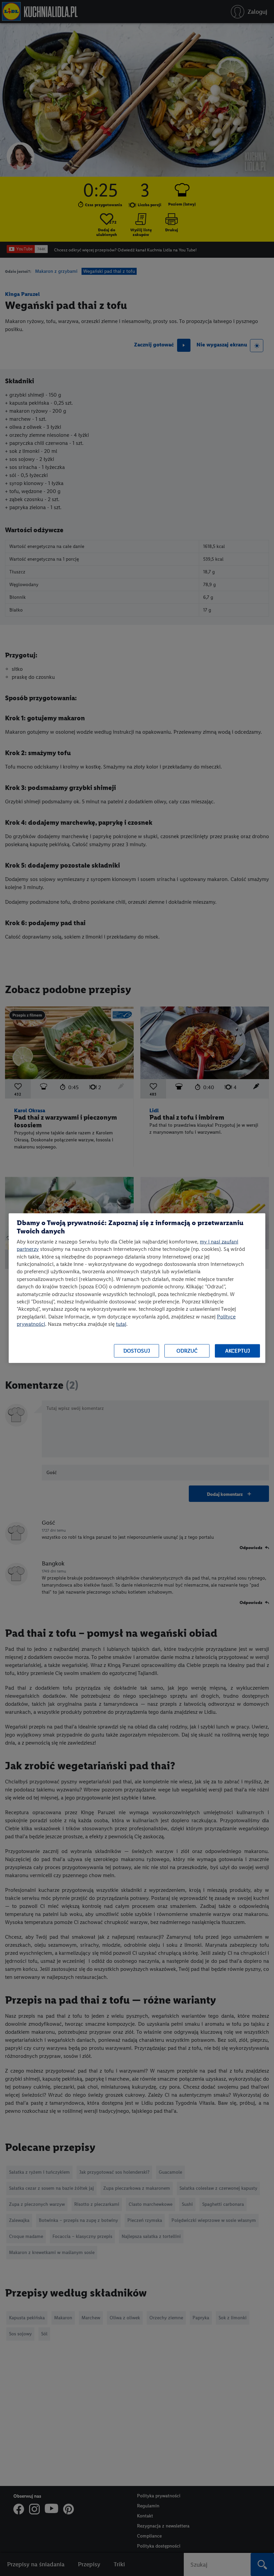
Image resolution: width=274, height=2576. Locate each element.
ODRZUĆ (187, 1351)
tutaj (121, 1324)
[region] (137, 1288)
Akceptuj (238, 1351)
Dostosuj (137, 1351)
